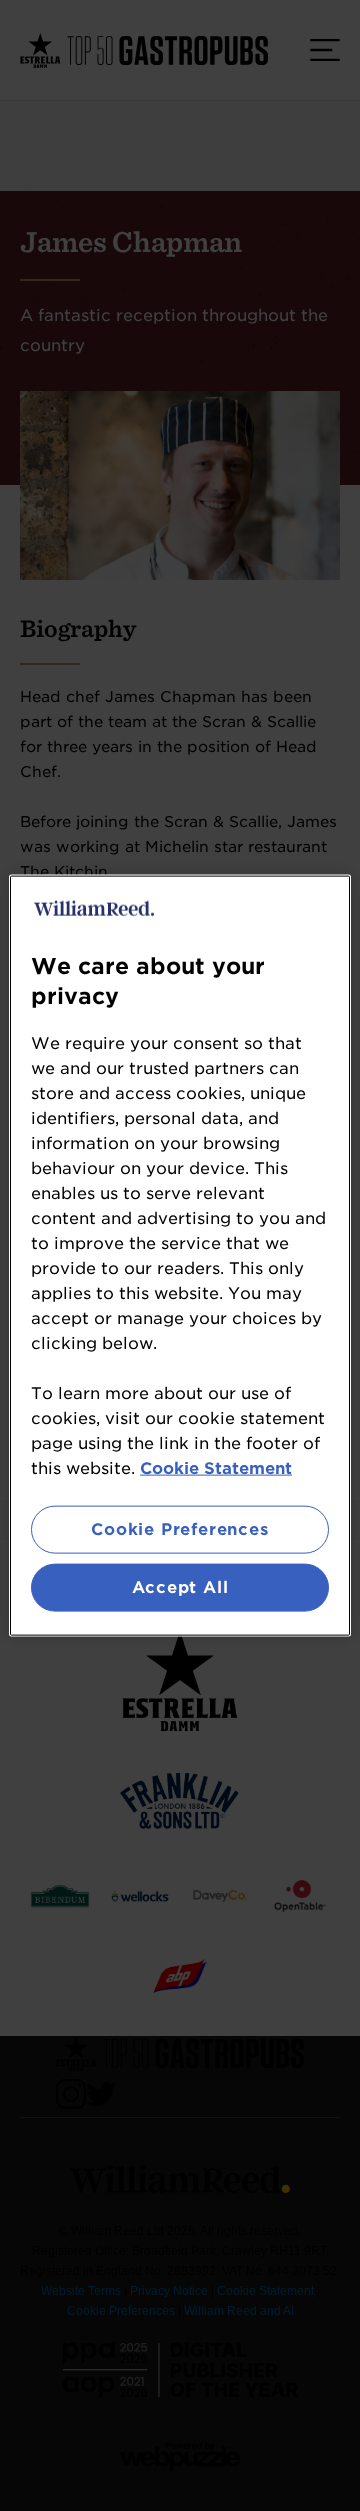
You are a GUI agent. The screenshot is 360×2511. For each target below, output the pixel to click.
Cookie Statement (216, 1467)
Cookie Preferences (179, 1528)
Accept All (180, 1587)
